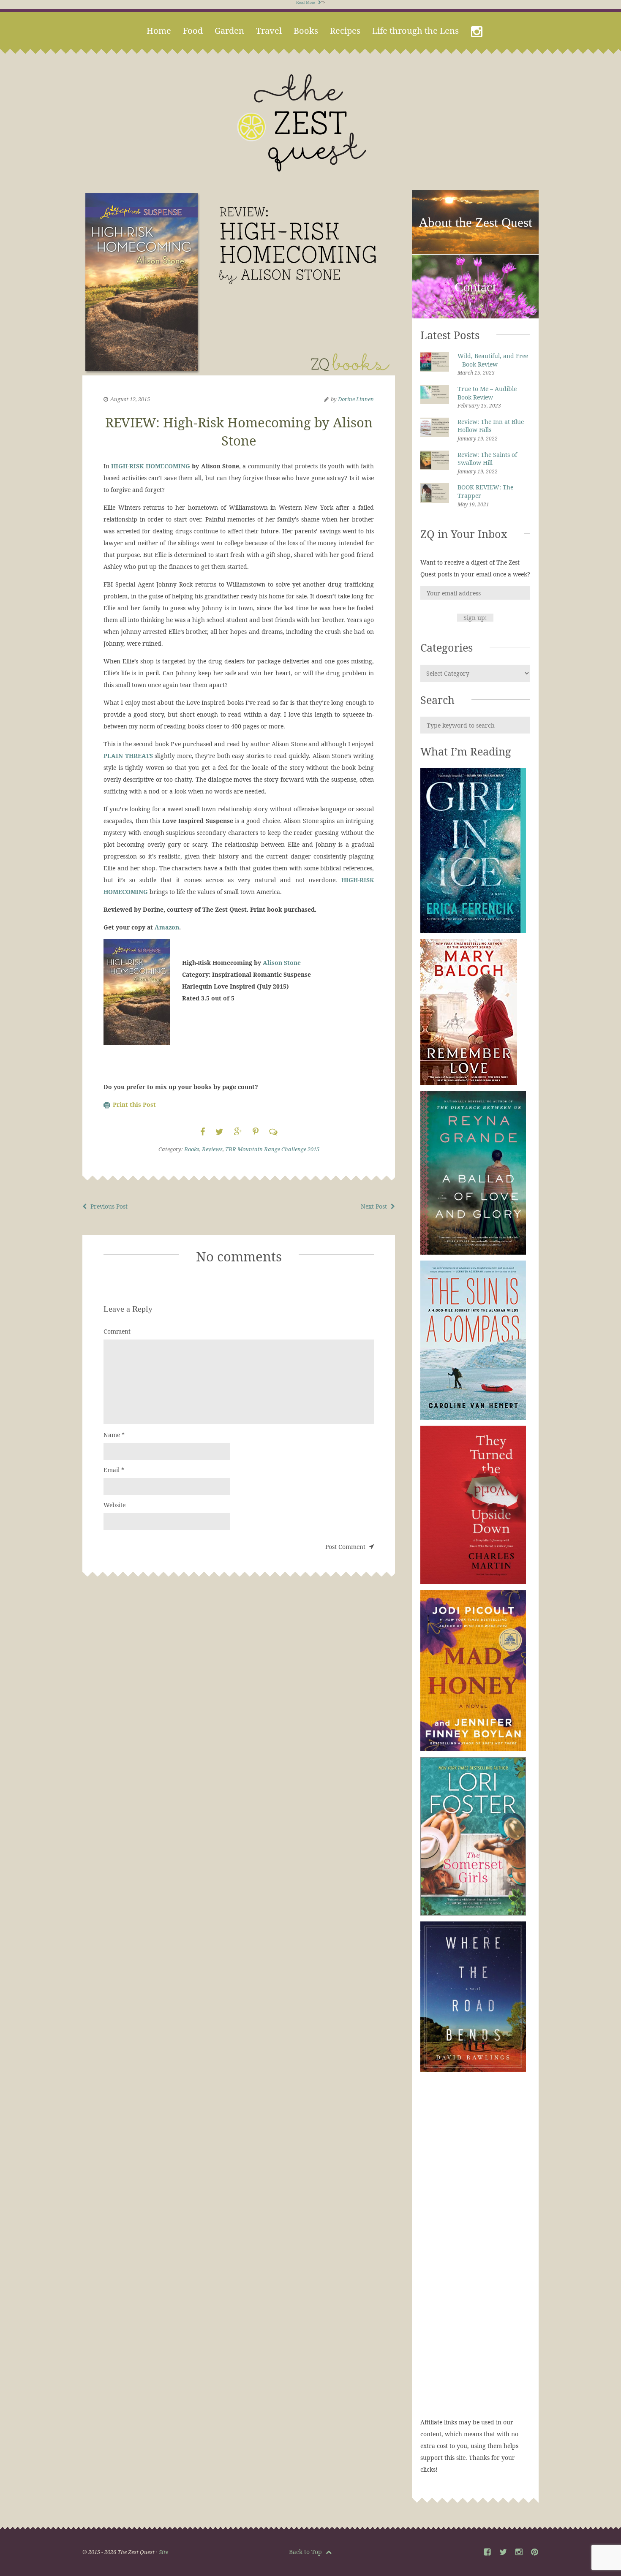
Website (114, 1505)
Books (306, 31)
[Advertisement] (475, 2253)
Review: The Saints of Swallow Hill (487, 459)
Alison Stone (282, 963)
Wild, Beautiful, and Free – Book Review (493, 360)
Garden (229, 31)
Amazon (166, 927)
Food (193, 31)
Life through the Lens (415, 31)
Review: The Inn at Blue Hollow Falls (491, 426)
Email (114, 1470)
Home (159, 31)
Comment (117, 1331)
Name (114, 1435)
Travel (269, 31)
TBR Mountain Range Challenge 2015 (272, 1149)
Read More (306, 2)
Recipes (345, 31)
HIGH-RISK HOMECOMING (150, 466)
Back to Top (306, 2552)
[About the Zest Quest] (475, 252)
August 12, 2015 (130, 399)
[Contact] (475, 317)
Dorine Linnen (356, 399)
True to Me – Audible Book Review (487, 393)
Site (163, 2552)
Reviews (212, 1149)
